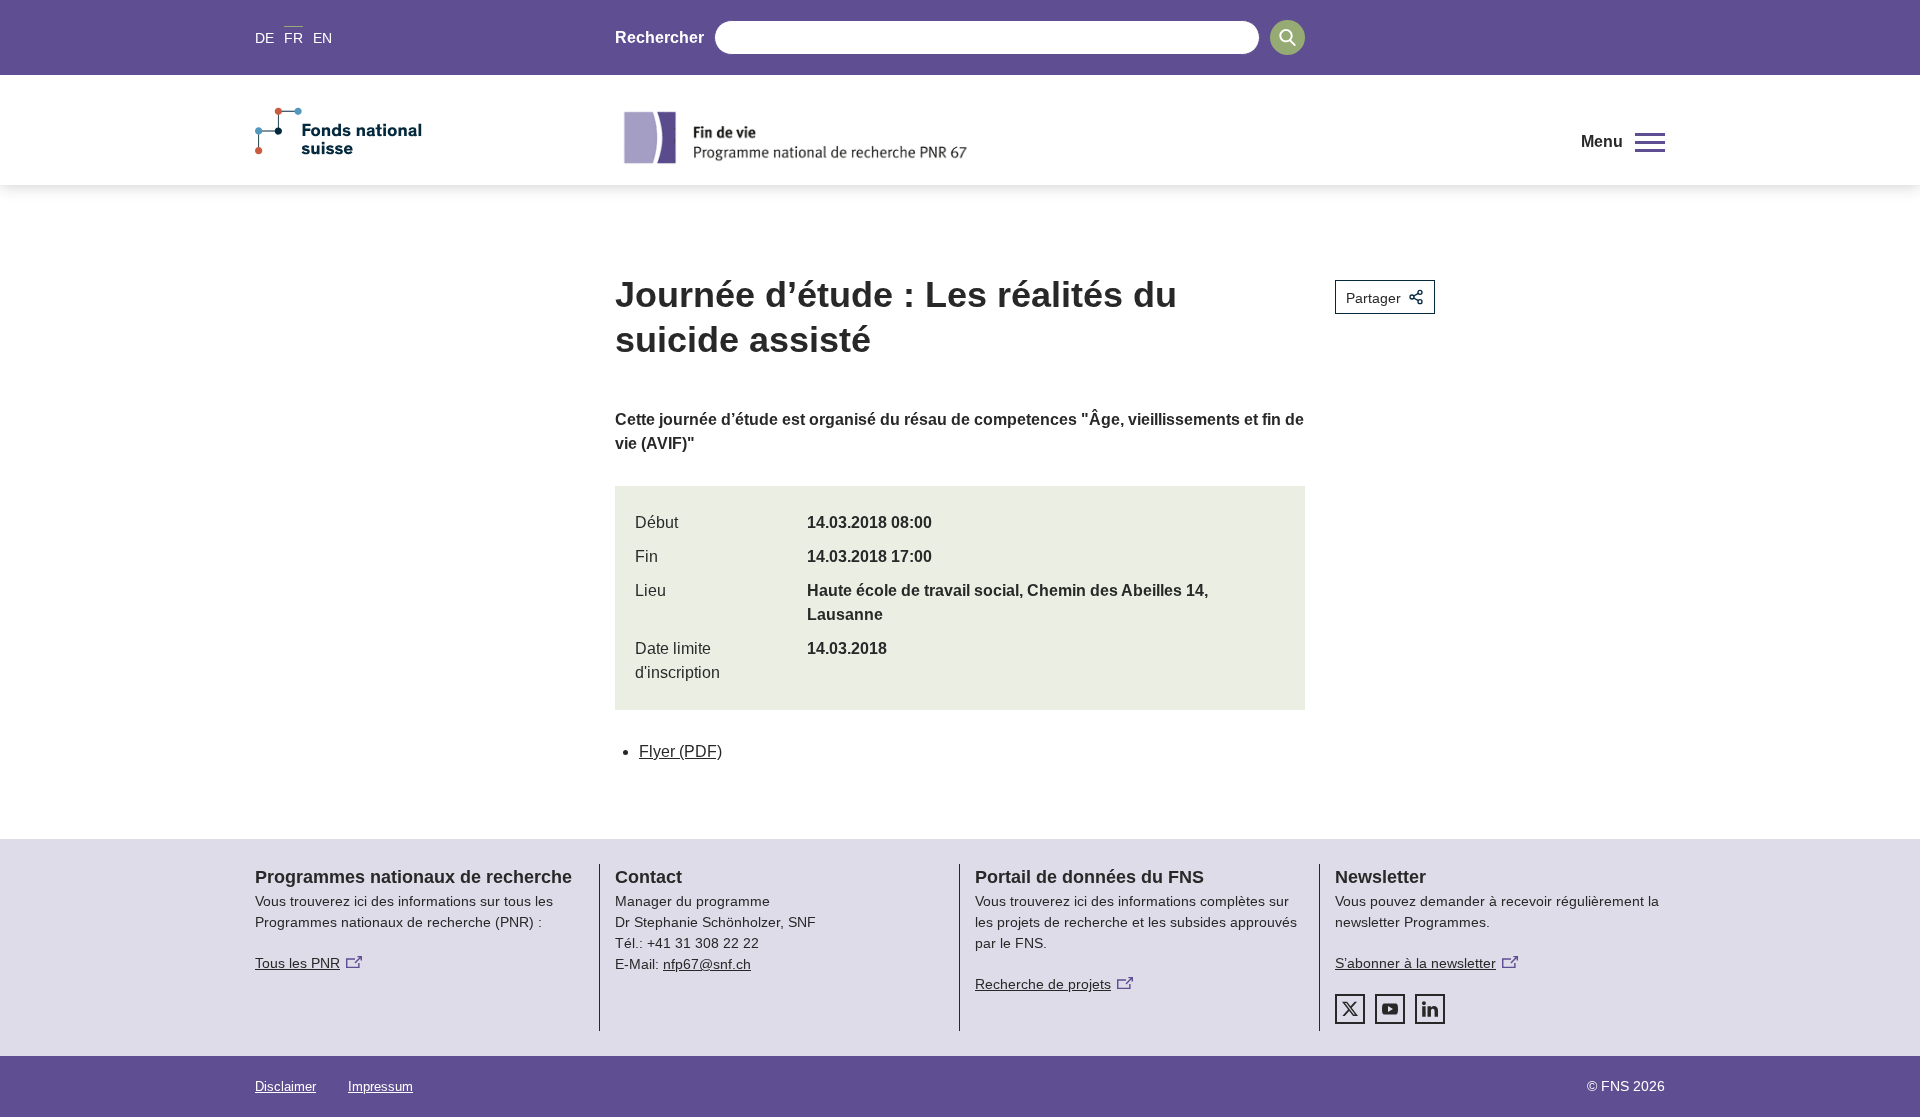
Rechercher (659, 37)
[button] (1623, 142)
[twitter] (1350, 1009)
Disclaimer (285, 1086)
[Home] (1084, 137)
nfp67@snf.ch (707, 964)
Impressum (380, 1086)
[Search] (1287, 37)
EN (322, 38)
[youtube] (1390, 1009)
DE (264, 38)
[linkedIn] (1430, 1009)
